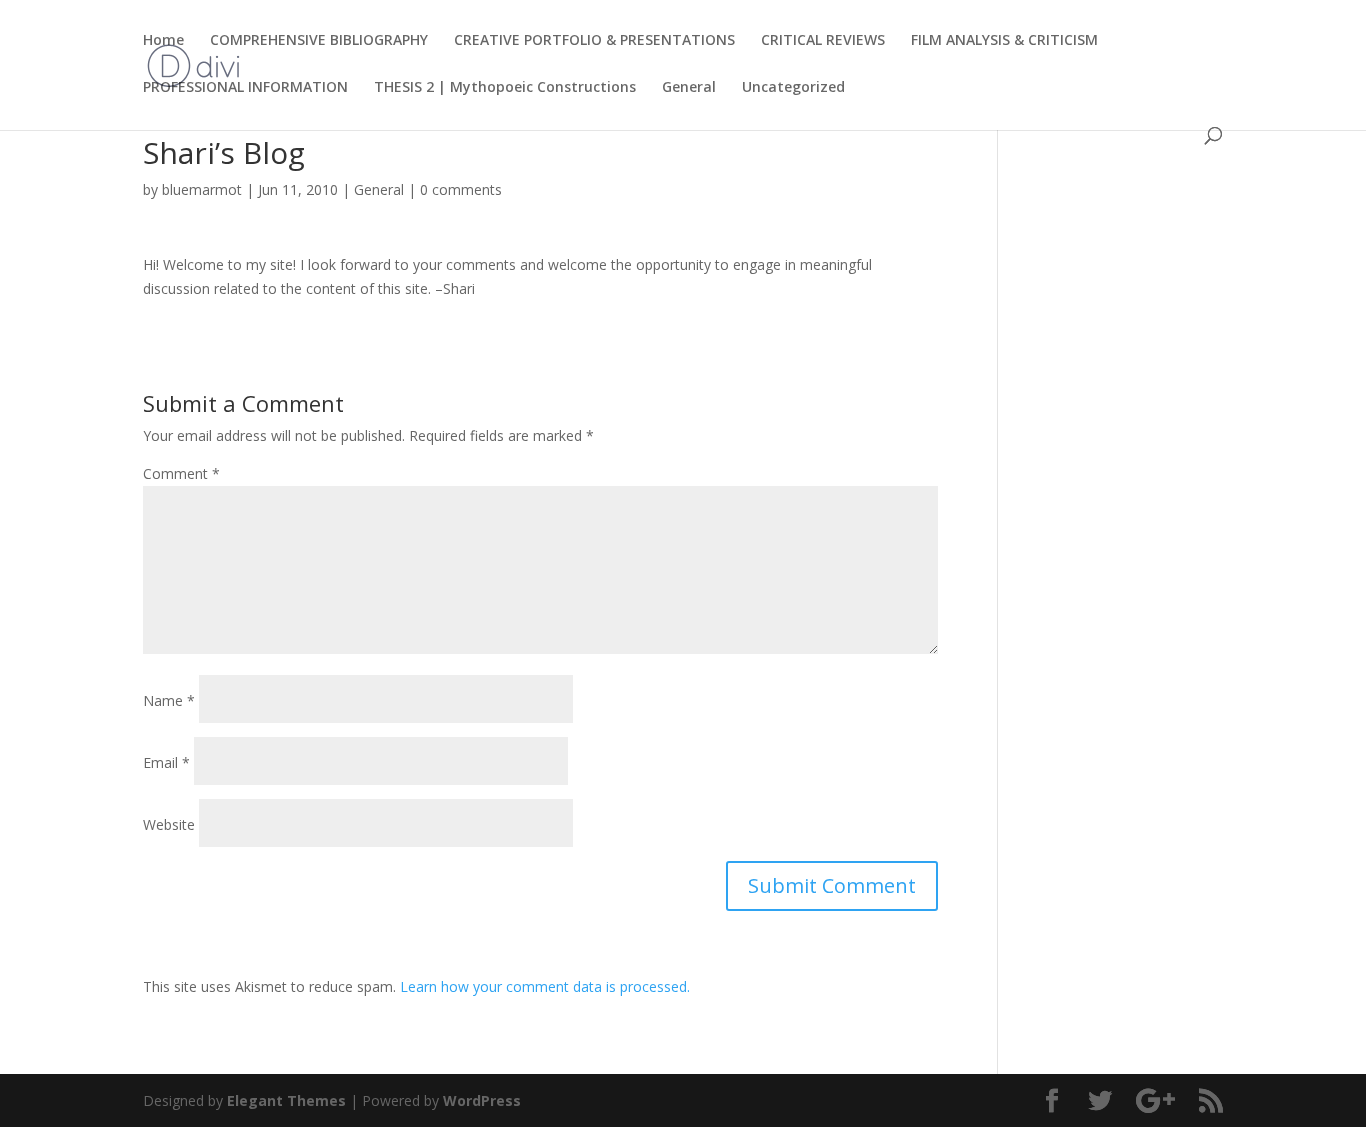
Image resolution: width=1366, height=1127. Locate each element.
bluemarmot (202, 189)
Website (169, 824)
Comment (181, 473)
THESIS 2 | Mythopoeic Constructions (505, 88)
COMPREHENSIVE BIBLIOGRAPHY (319, 41)
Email (166, 762)
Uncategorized (793, 88)
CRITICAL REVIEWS (823, 41)
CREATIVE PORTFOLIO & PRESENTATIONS (594, 41)
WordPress (482, 1100)
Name (169, 700)
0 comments (461, 189)
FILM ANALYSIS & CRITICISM (1004, 41)
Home (163, 41)
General (689, 88)
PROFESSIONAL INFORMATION (245, 88)
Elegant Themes (286, 1100)
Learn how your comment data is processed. (545, 986)
